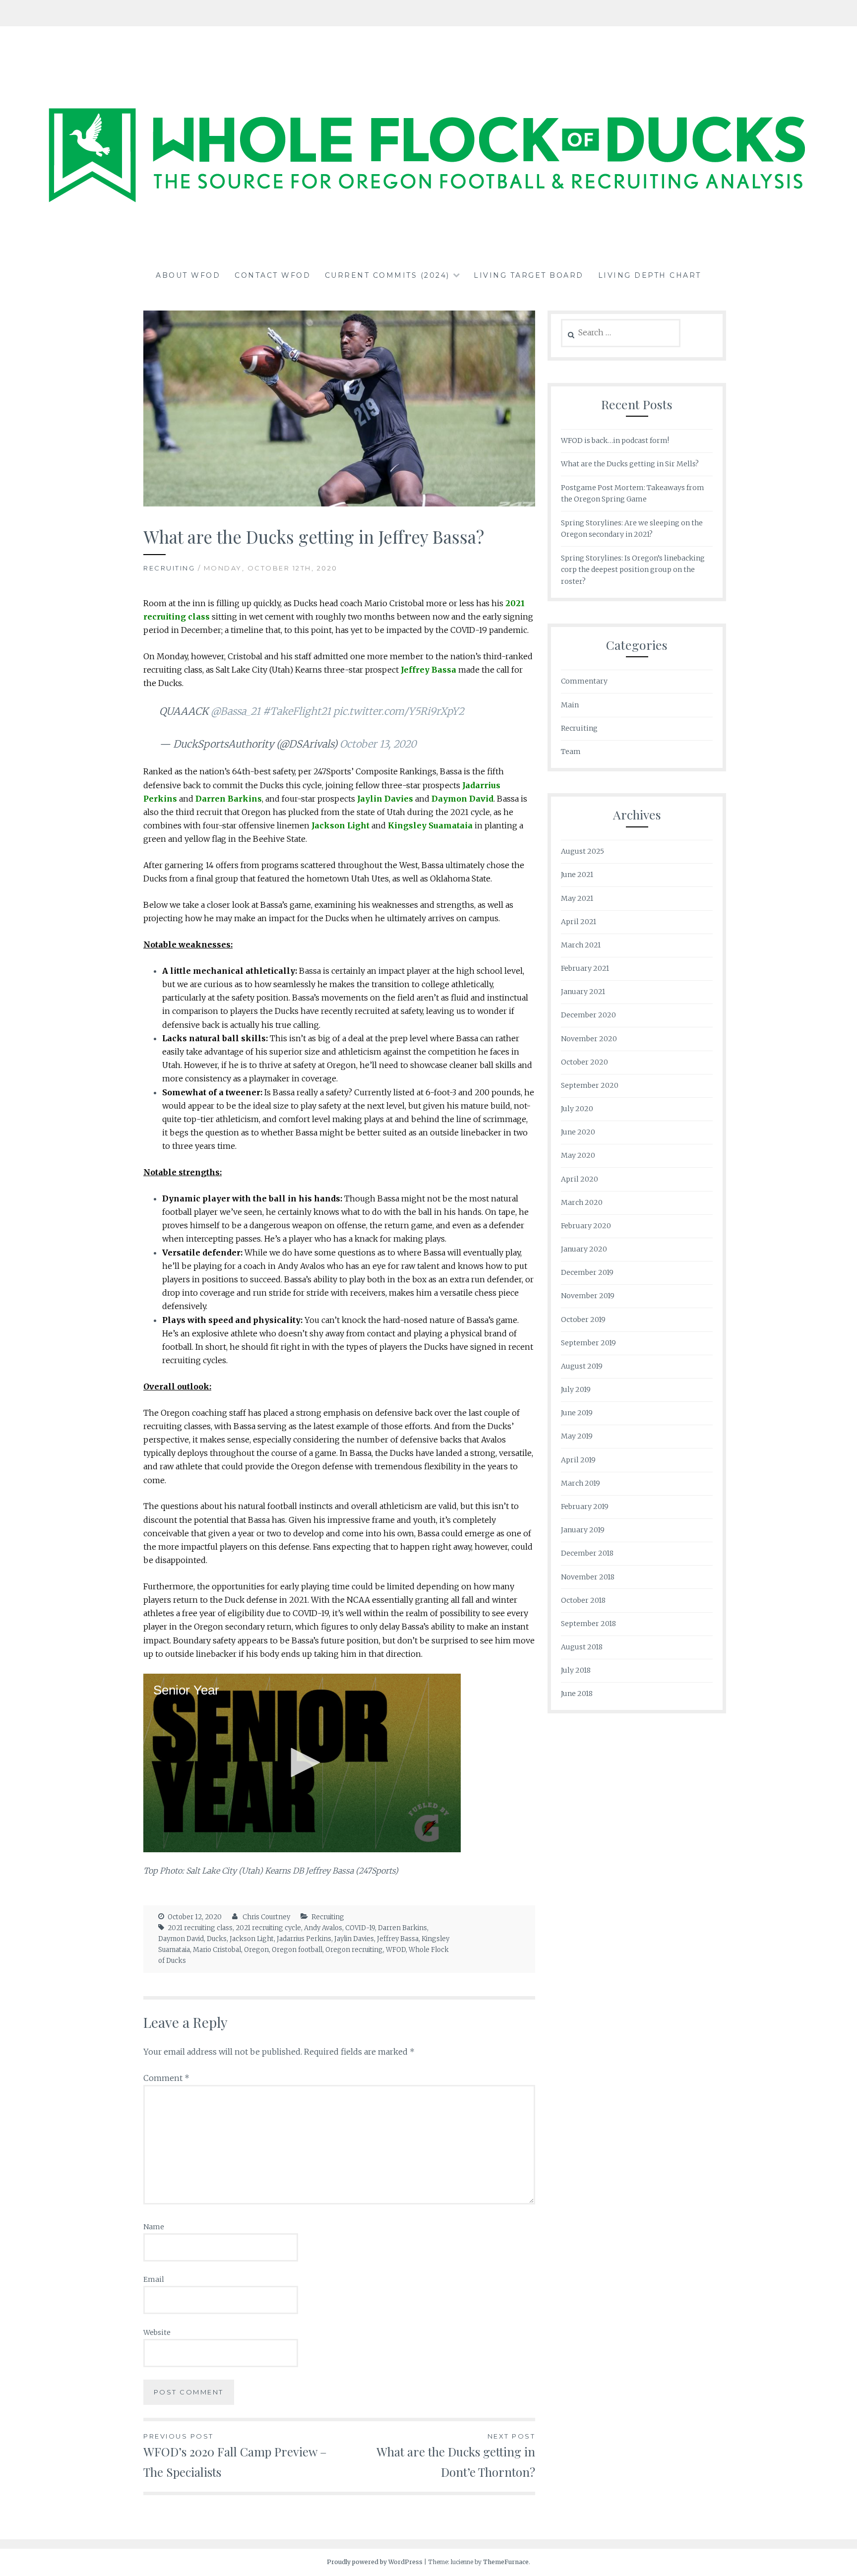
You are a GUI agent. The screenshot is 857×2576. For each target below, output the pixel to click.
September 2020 (590, 1085)
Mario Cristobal (217, 1950)
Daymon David (181, 1939)
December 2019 (587, 1272)
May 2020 (578, 1155)
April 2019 (578, 1460)
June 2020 (578, 1132)
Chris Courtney (266, 1917)
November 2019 (588, 1296)
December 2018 (587, 1553)
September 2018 (588, 1624)
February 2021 (585, 968)
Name (154, 2227)
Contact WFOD (273, 275)
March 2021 (581, 945)
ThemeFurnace (506, 2562)
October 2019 (583, 1319)
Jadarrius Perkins (304, 1939)
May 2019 (577, 1436)
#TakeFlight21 (297, 711)
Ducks (217, 1939)
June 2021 (577, 875)
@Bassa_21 (236, 711)
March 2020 (582, 1202)
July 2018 (576, 1670)
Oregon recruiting (354, 1950)
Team (571, 752)
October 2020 (584, 1062)
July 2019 (576, 1389)
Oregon (256, 1950)
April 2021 (579, 922)
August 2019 (582, 1366)
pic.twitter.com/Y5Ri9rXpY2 (399, 711)
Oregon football (297, 1950)
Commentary (584, 681)
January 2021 (583, 992)
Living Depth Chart (650, 275)
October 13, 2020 (378, 744)
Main (570, 705)
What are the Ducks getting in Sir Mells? (630, 464)
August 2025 (582, 851)
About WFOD (188, 275)
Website (157, 2332)
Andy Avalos (323, 1928)
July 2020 (577, 1109)
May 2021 (577, 898)
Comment (166, 2078)
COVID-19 (360, 1928)
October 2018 (583, 1600)
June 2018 (577, 1694)
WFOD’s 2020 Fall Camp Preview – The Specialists (235, 2456)
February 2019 (585, 1507)
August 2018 (582, 1647)
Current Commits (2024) (387, 275)
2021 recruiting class (200, 1928)
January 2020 (584, 1249)
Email (154, 2279)
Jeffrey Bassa (398, 1939)
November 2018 (588, 1577)
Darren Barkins (402, 1928)
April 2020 (580, 1179)
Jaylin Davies (354, 1939)
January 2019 (583, 1530)
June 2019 (577, 1413)
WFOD (396, 1950)
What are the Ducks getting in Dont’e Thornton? (456, 2456)
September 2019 (588, 1343)
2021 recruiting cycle (268, 1928)
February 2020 (586, 1226)
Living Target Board (529, 275)
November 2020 (589, 1039)
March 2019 (581, 1483)
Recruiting (169, 568)
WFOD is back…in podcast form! (615, 440)
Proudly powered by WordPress (375, 2562)
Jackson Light (252, 1939)
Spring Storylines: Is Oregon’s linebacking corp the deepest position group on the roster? (633, 570)
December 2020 (588, 1015)
